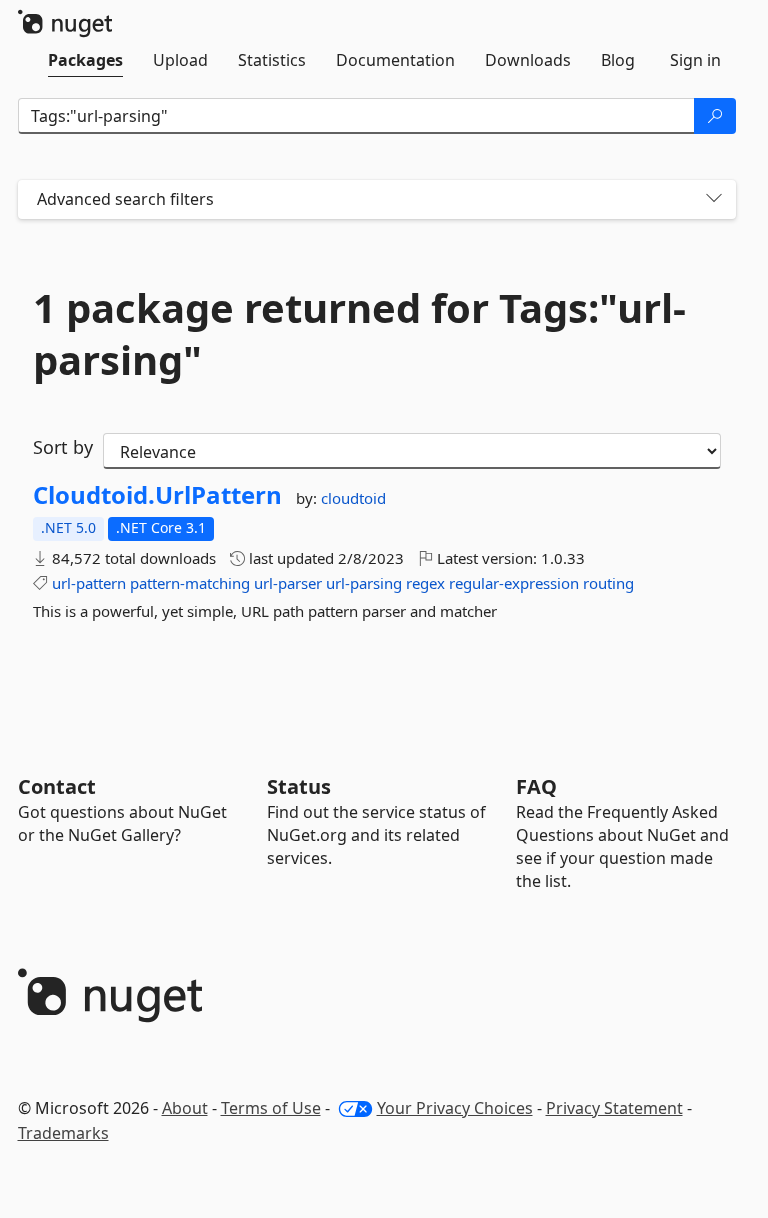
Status (299, 786)
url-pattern (89, 583)
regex (425, 583)
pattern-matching (190, 583)
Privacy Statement (614, 1108)
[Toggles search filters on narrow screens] (714, 199)
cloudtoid (353, 498)
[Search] (715, 116)
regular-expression (514, 583)
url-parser (288, 583)
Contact (57, 786)
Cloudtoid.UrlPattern (157, 495)
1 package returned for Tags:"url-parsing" (359, 334)
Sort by (63, 447)
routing (608, 583)
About (185, 1108)
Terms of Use (271, 1108)
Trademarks (63, 1133)
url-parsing (364, 583)
